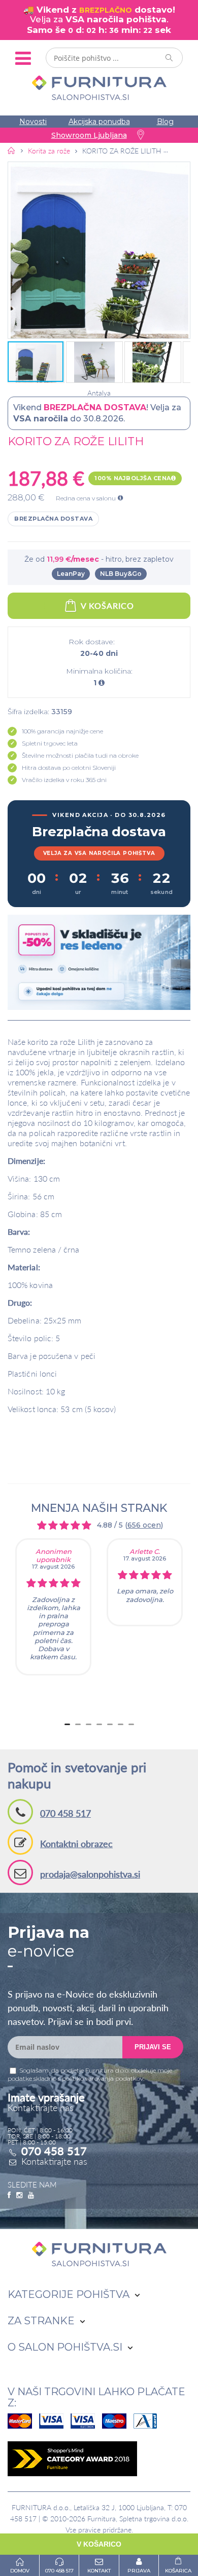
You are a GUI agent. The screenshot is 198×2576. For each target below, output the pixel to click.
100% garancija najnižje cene (62, 731)
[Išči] (170, 58)
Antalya (99, 393)
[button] (99, 250)
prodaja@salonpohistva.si (90, 1874)
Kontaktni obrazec (76, 1844)
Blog (165, 122)
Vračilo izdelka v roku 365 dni (64, 780)
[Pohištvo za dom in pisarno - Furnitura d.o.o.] (99, 88)
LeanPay (71, 574)
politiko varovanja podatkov (103, 2078)
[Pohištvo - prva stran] (12, 150)
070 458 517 (65, 1813)
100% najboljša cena (133, 478)
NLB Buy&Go (121, 574)
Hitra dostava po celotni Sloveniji (69, 768)
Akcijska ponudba (99, 122)
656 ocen (144, 1525)
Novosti (33, 122)
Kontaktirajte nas (54, 2161)
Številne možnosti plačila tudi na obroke (80, 755)
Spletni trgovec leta (50, 743)
